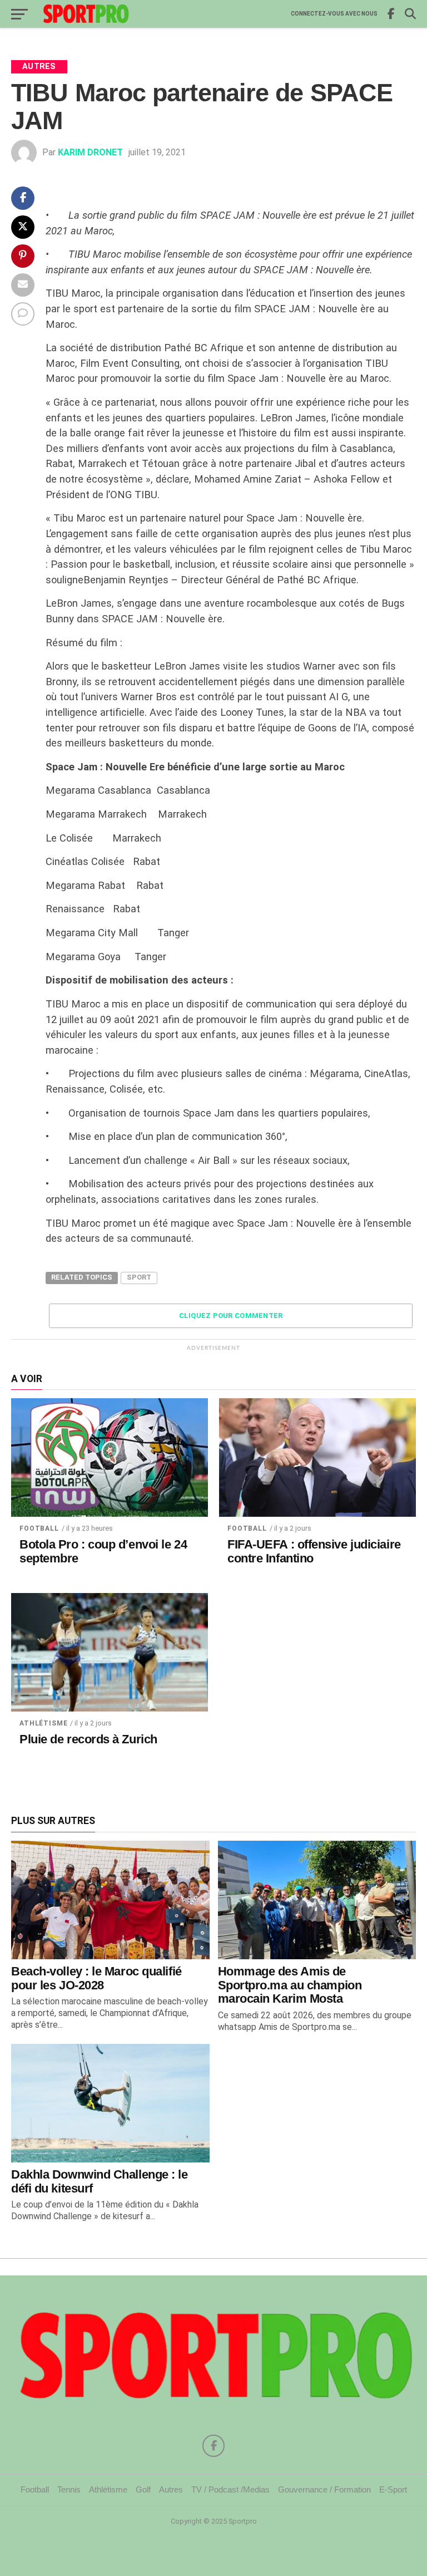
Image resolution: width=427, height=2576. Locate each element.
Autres (171, 2489)
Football (39, 1528)
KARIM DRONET (90, 152)
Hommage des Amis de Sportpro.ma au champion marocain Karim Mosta (290, 1985)
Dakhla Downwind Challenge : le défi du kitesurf (100, 2181)
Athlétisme (43, 1723)
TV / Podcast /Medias (230, 2489)
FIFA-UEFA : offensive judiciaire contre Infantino (314, 1552)
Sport (139, 1277)
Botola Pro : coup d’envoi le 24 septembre (103, 1552)
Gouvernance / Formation (324, 2489)
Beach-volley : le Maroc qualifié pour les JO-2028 (96, 1978)
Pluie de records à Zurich (88, 1739)
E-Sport (393, 2489)
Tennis (69, 2489)
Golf (143, 2489)
